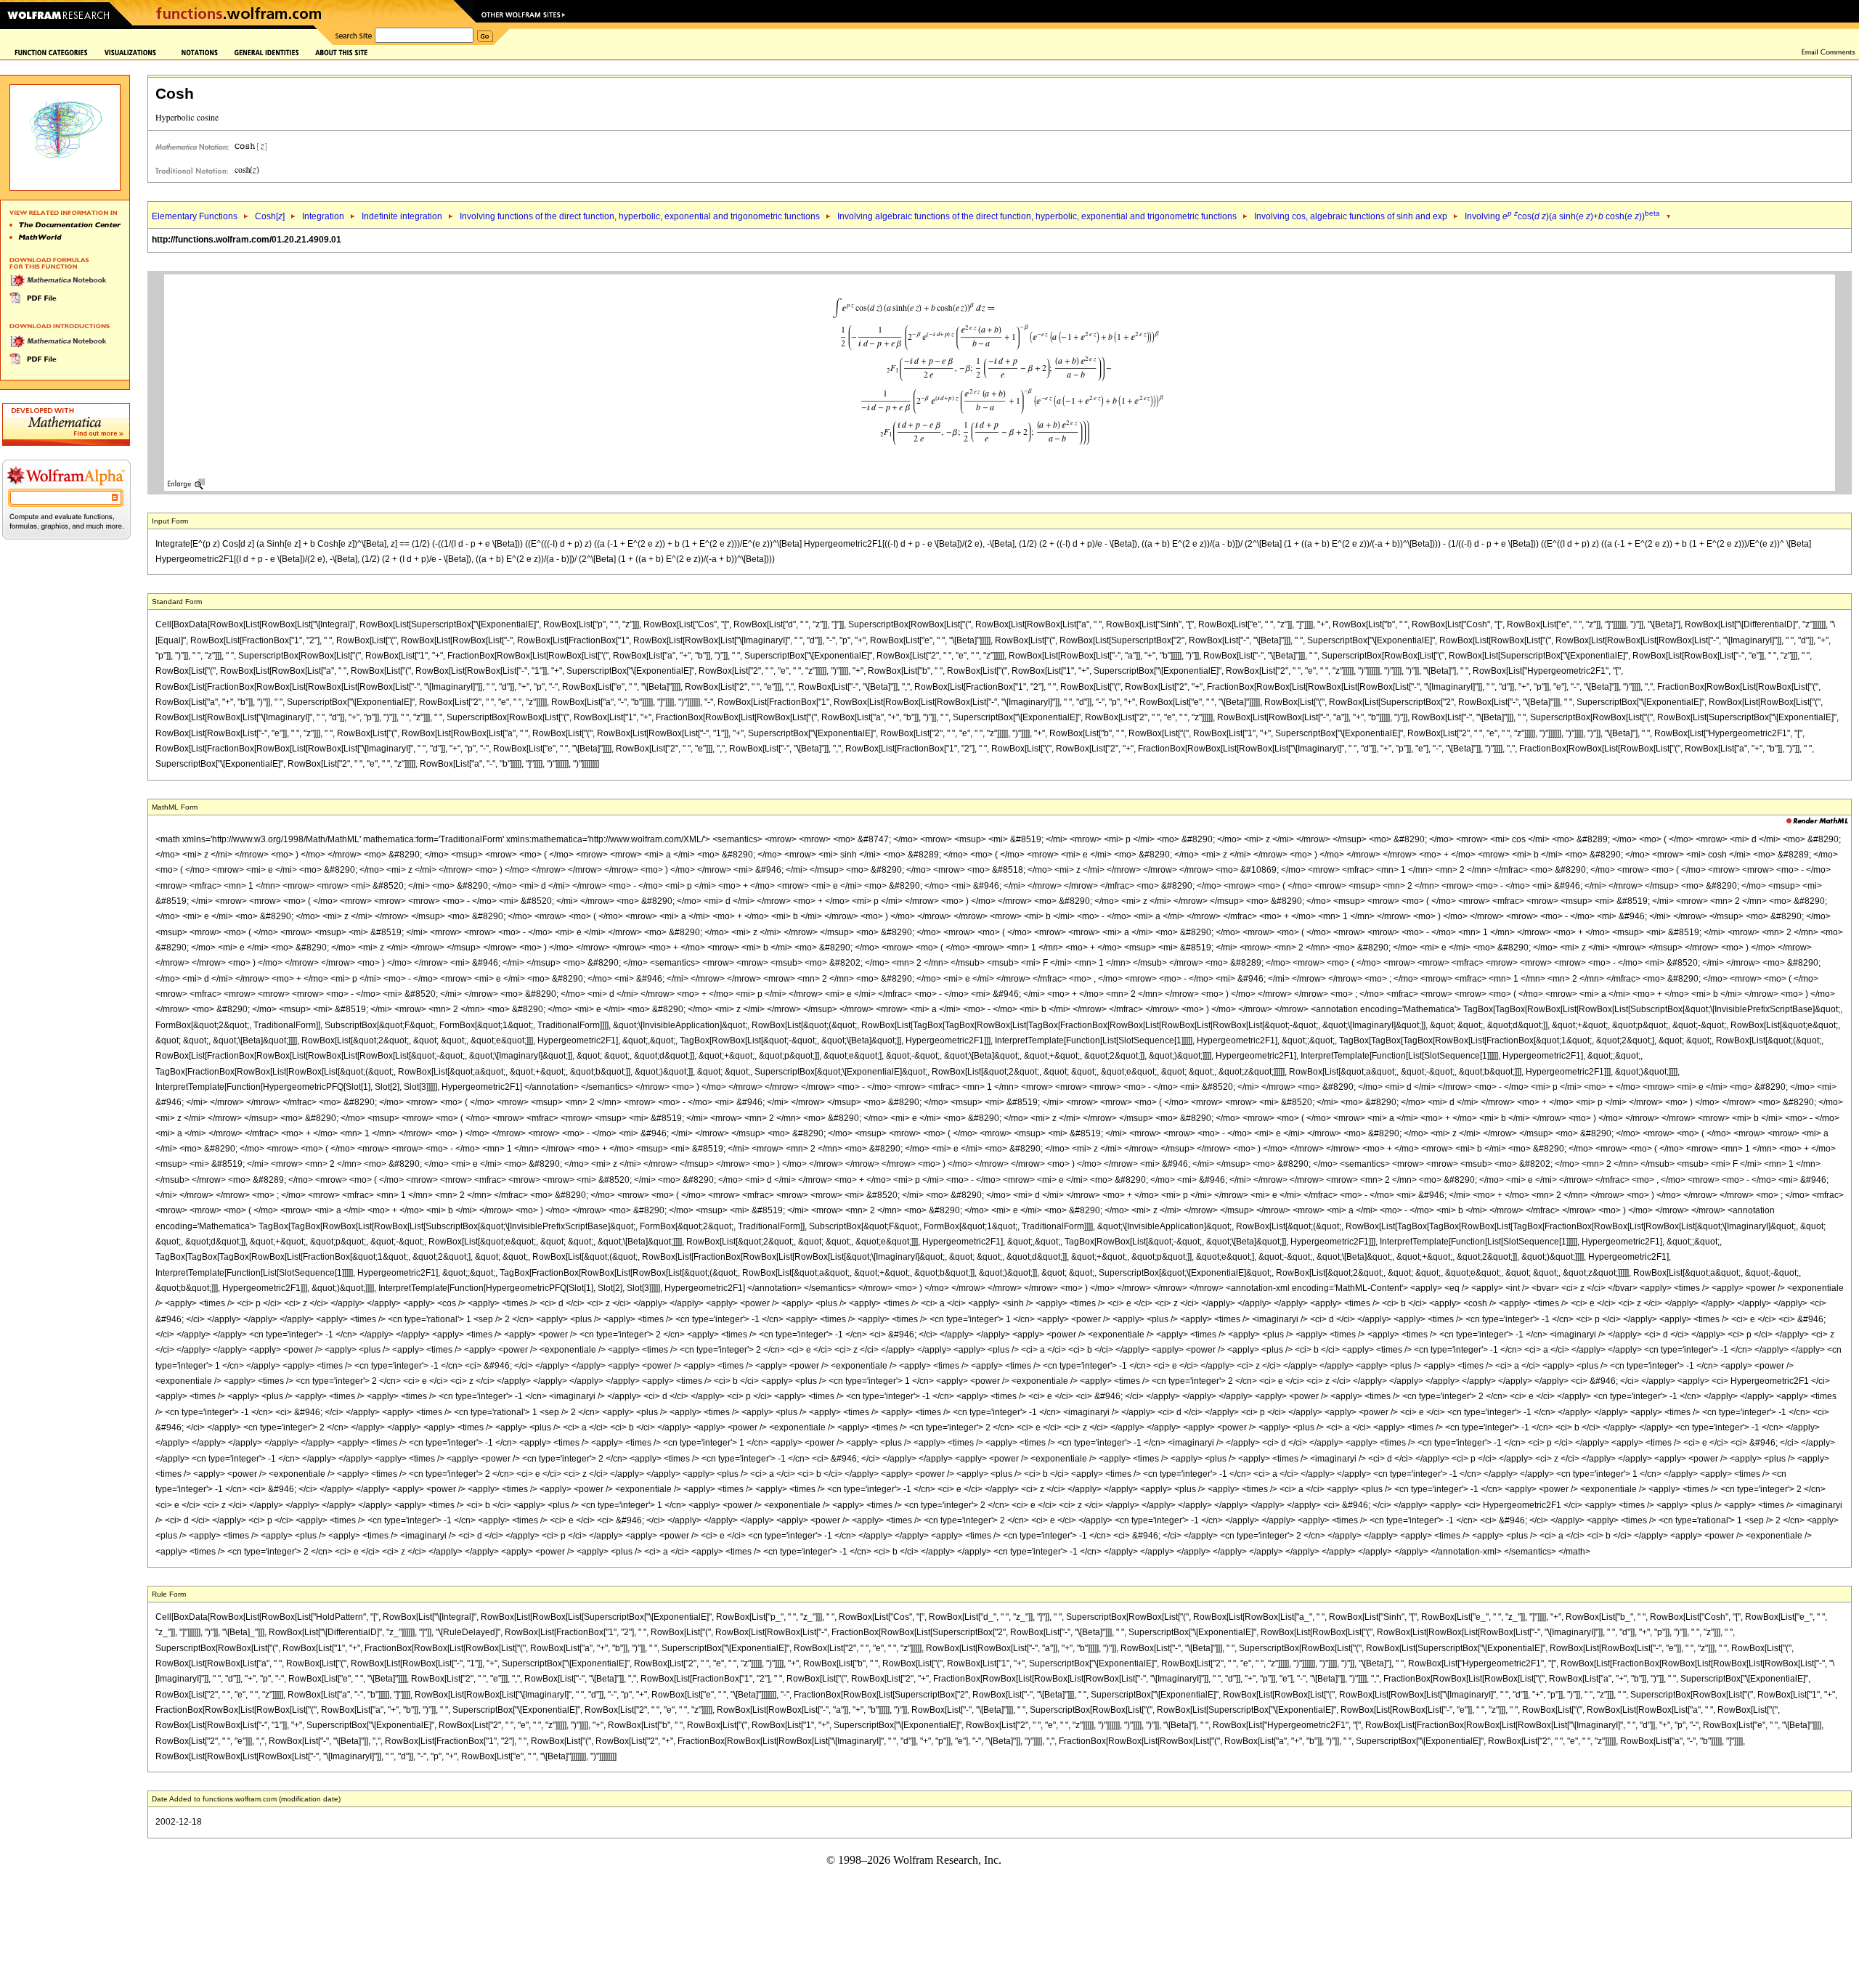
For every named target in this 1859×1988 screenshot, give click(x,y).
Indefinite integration (402, 216)
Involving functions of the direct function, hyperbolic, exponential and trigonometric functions (640, 216)
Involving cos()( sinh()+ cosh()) (1562, 216)
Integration (323, 216)
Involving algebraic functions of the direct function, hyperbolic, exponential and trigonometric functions (1037, 216)
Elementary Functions (195, 216)
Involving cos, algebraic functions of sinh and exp (1351, 216)
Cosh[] (270, 216)
